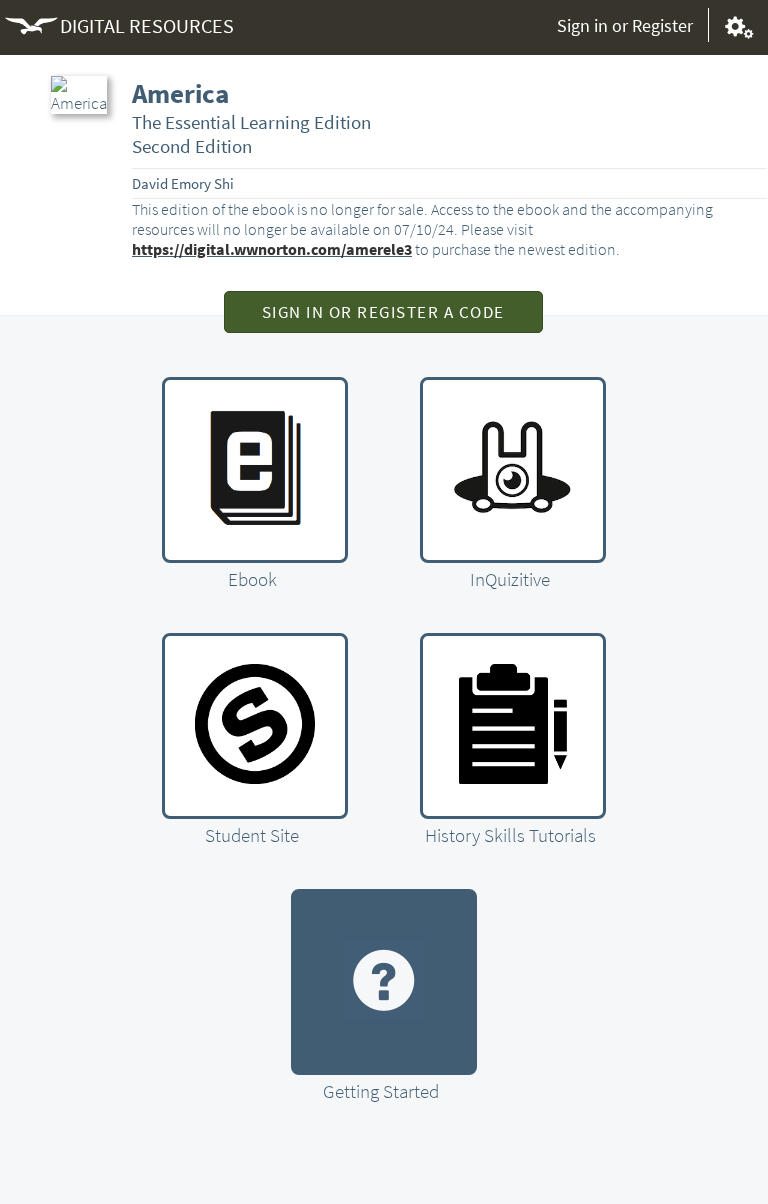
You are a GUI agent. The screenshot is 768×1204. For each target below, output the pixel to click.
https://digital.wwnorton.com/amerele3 (272, 249)
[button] (383, 312)
